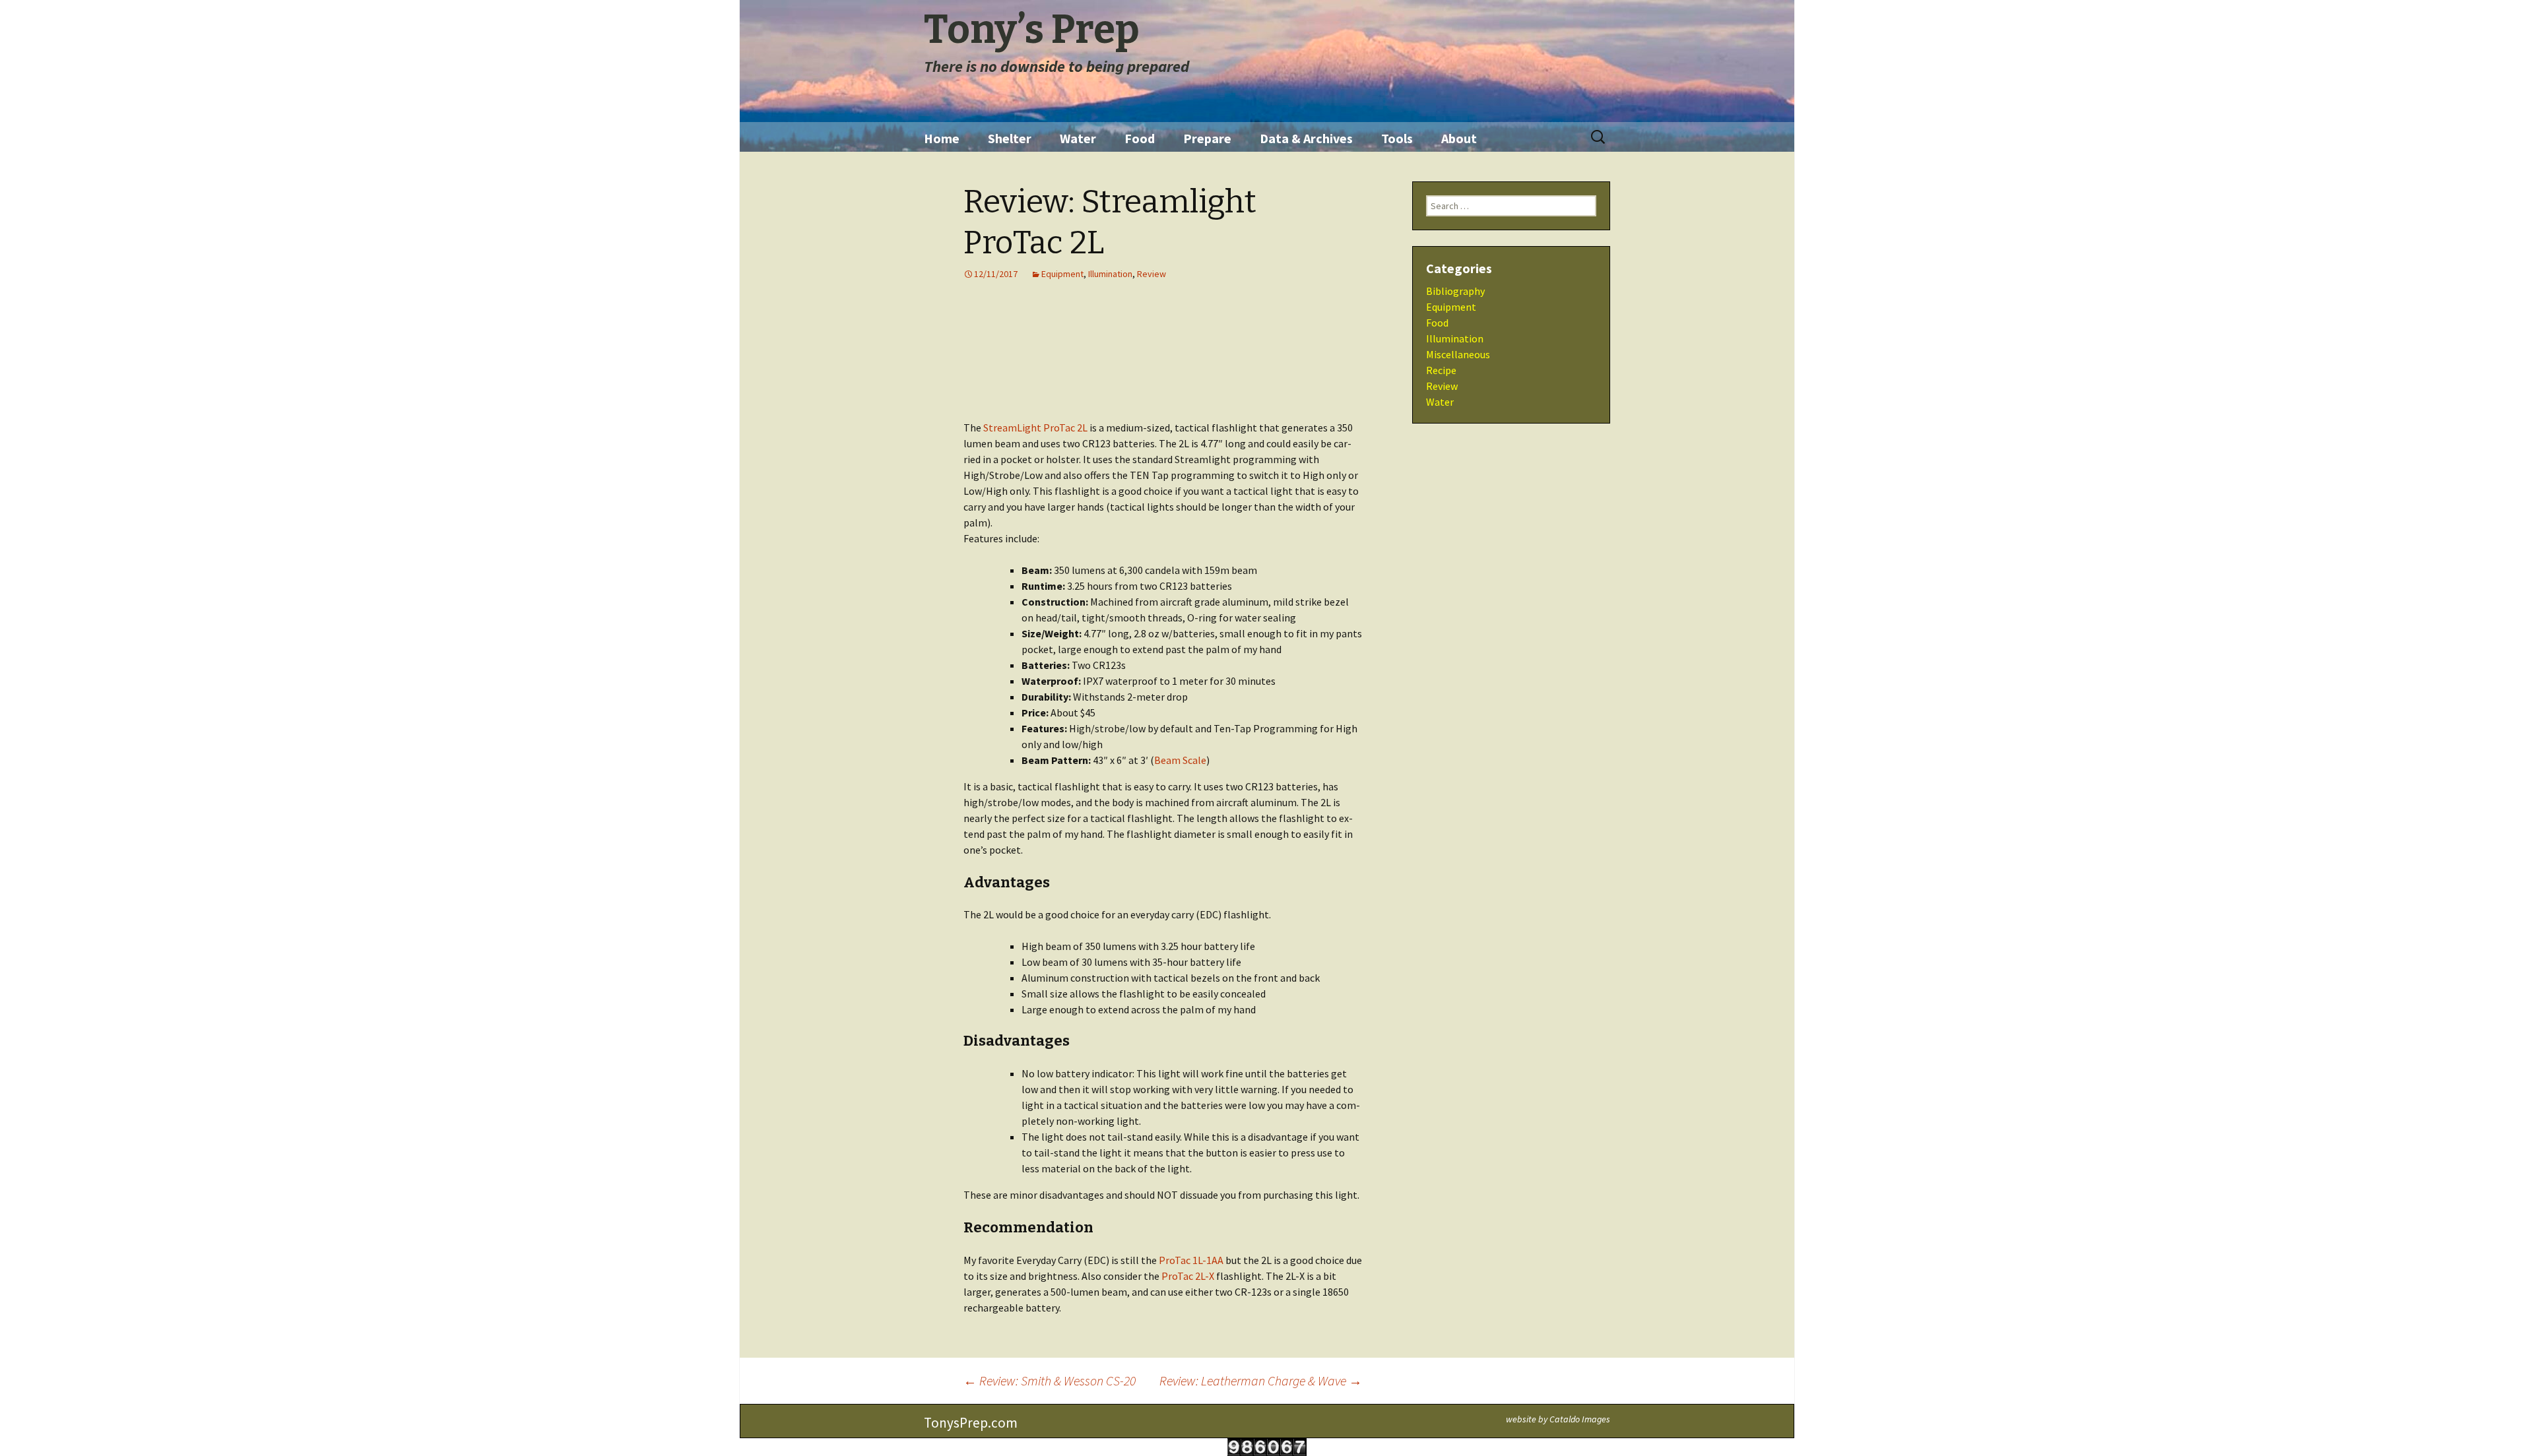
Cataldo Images (1580, 1419)
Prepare (1207, 138)
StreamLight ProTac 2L (1035, 427)
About (1459, 138)
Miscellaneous (1458, 354)
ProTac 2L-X (1188, 1276)
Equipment (1062, 274)
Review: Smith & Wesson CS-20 (1050, 1380)
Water (1078, 138)
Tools (1397, 138)
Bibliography (1455, 291)
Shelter (1010, 138)
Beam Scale (1180, 760)
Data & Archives (1306, 138)
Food (1140, 138)
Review (1152, 274)
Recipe (1441, 370)
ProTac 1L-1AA (1191, 1260)
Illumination (1110, 274)
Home (942, 138)
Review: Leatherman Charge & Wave (1261, 1380)
